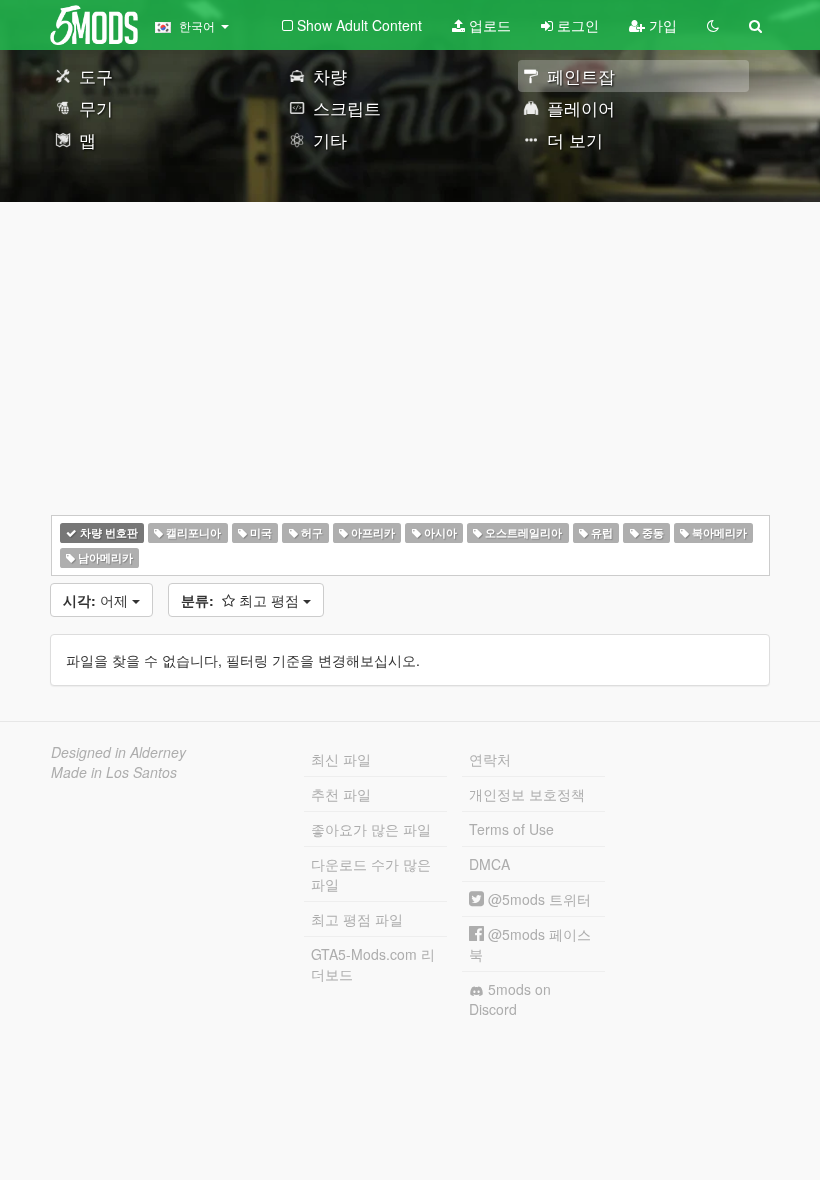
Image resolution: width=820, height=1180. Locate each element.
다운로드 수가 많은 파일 (371, 874)
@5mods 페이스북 (530, 944)
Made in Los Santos (114, 772)
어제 (97, 600)
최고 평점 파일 (357, 919)
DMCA (489, 864)
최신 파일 (341, 759)
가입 (661, 25)
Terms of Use (511, 829)
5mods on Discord (510, 999)
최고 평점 (242, 600)
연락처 (490, 759)
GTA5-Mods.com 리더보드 (373, 964)
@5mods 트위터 (537, 899)
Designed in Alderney (118, 752)
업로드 (488, 25)
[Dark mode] (713, 25)
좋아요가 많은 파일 (371, 829)
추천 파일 (341, 794)
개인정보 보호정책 (527, 794)
